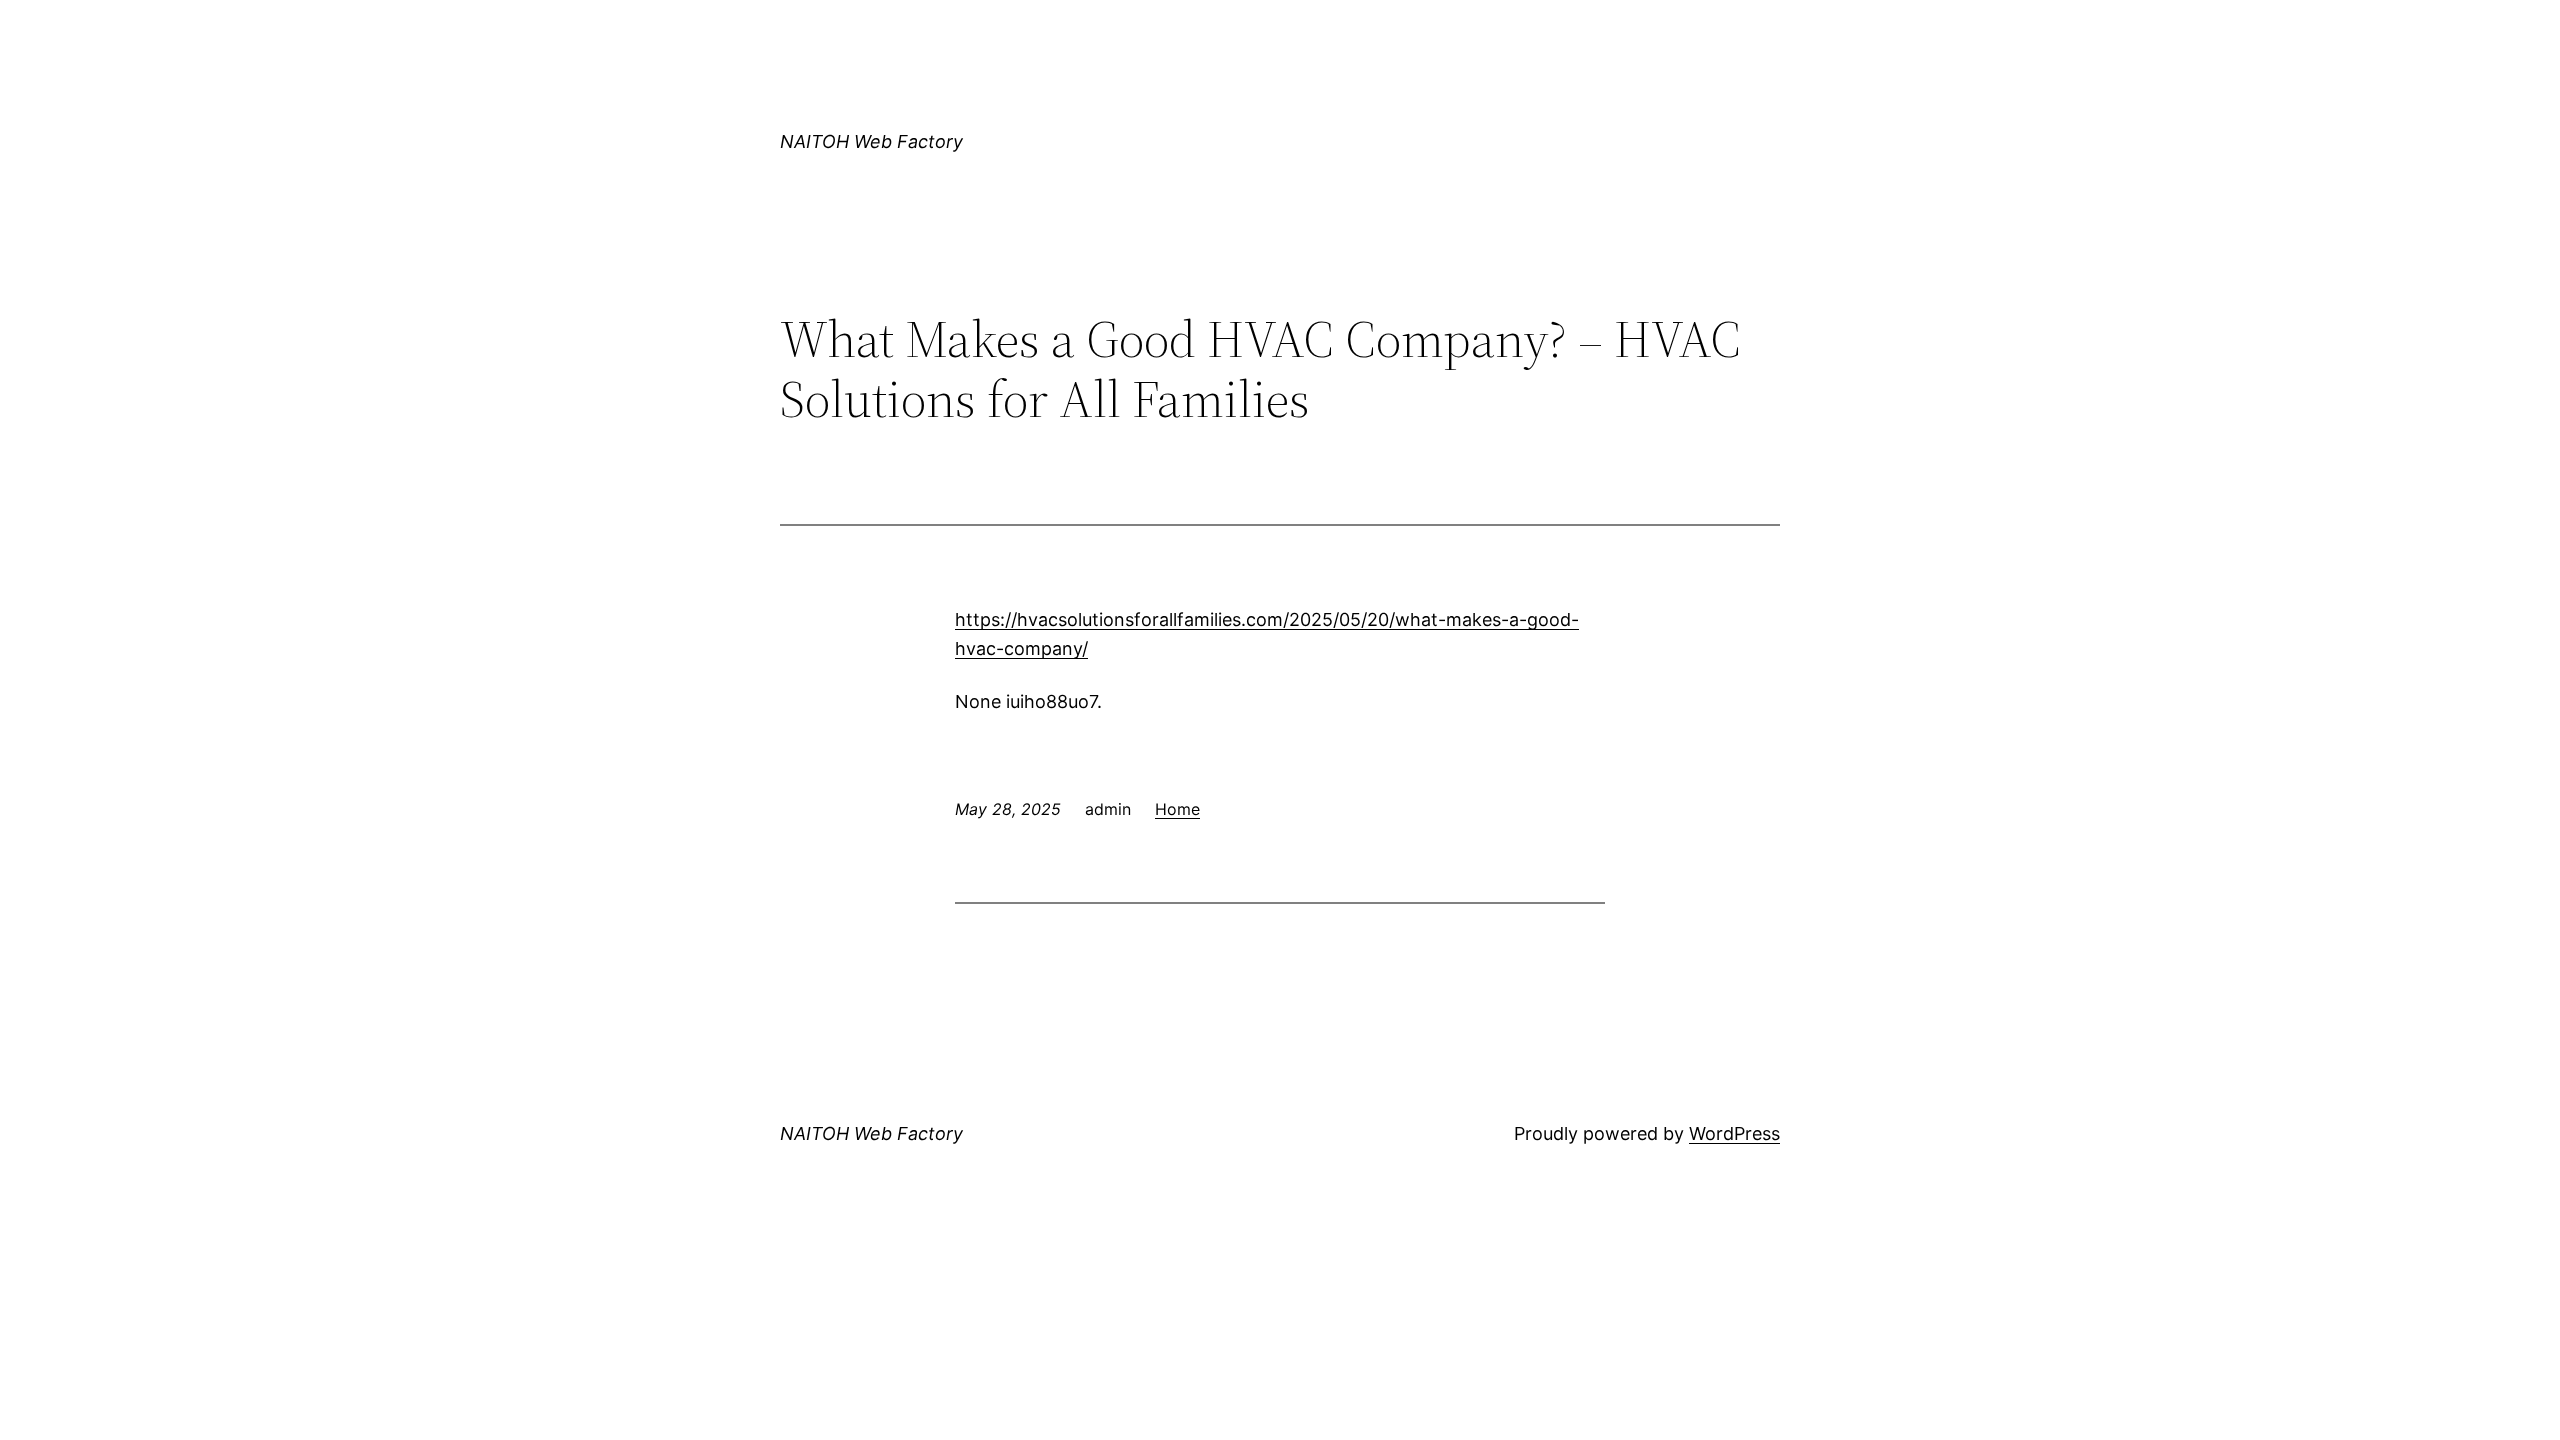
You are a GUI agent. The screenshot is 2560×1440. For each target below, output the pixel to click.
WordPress (1734, 1133)
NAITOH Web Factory (871, 141)
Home (1177, 809)
